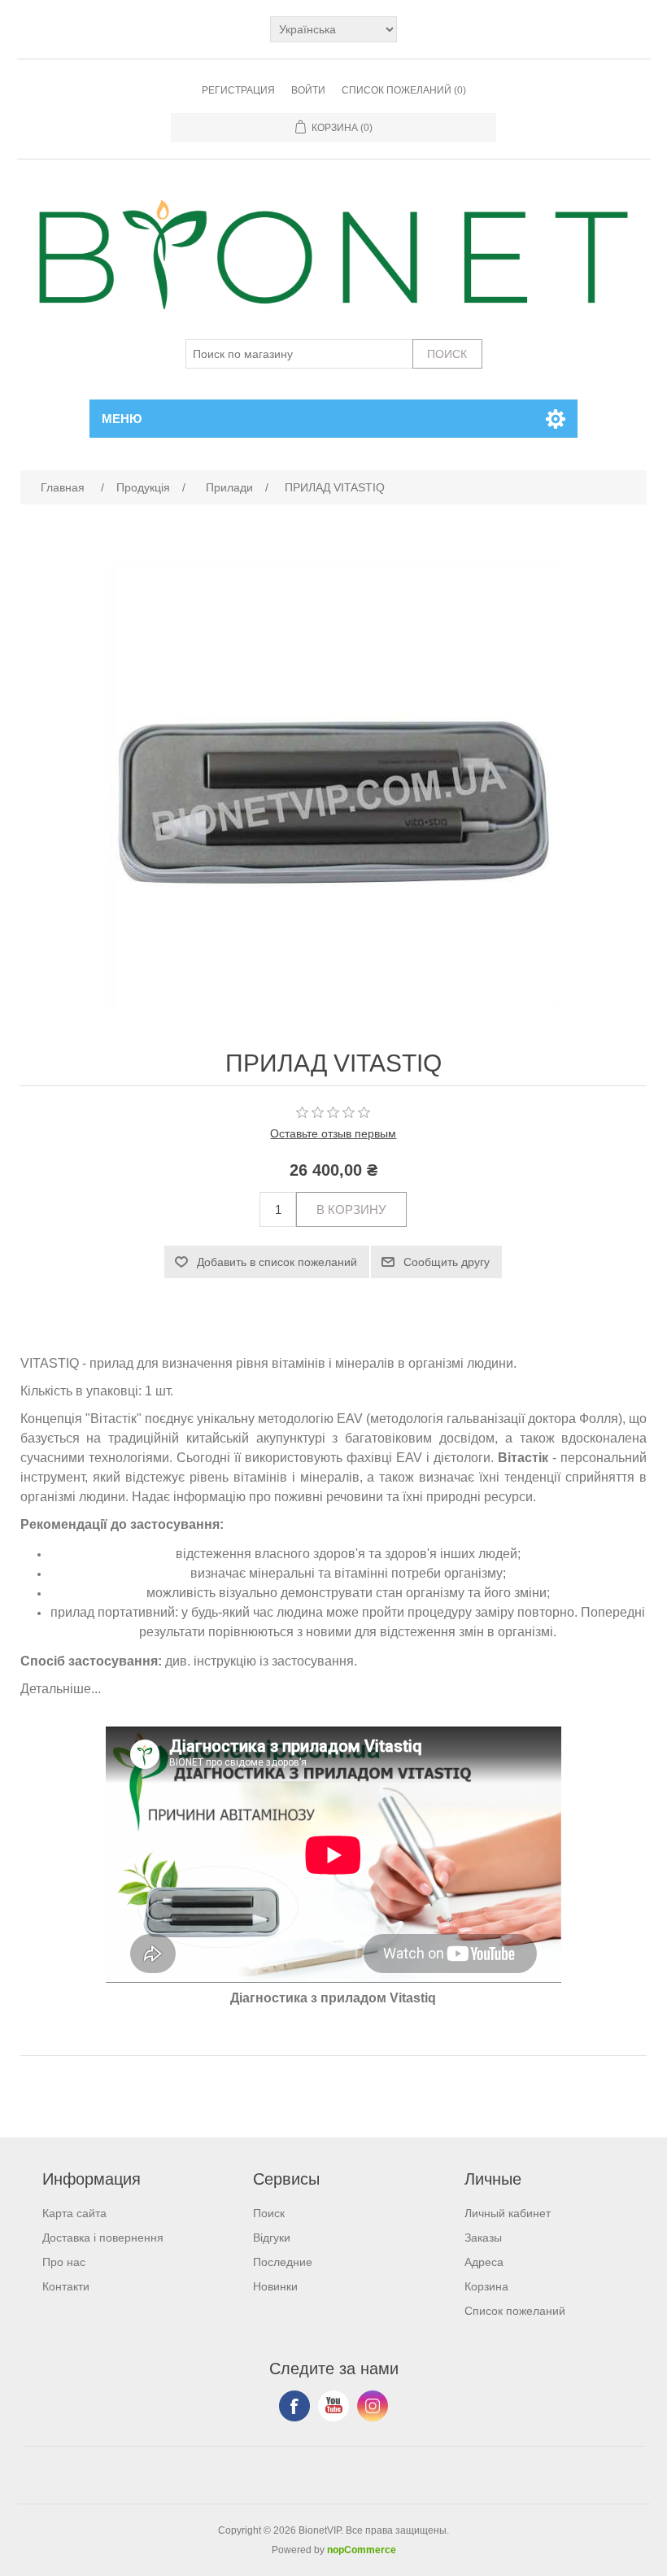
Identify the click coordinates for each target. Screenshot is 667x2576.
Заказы (483, 2238)
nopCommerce (362, 2550)
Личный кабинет (508, 2213)
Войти (308, 90)
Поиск (269, 2213)
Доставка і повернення (103, 2238)
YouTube (333, 2406)
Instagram (373, 2406)
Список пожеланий (515, 2311)
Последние (283, 2262)
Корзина (486, 2286)
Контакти (66, 2286)
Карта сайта (74, 2213)
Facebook (294, 2406)
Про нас (64, 2262)
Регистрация (238, 90)
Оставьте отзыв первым (333, 1133)
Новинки (275, 2286)
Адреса (484, 2262)
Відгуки (272, 2238)
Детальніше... (61, 1689)
